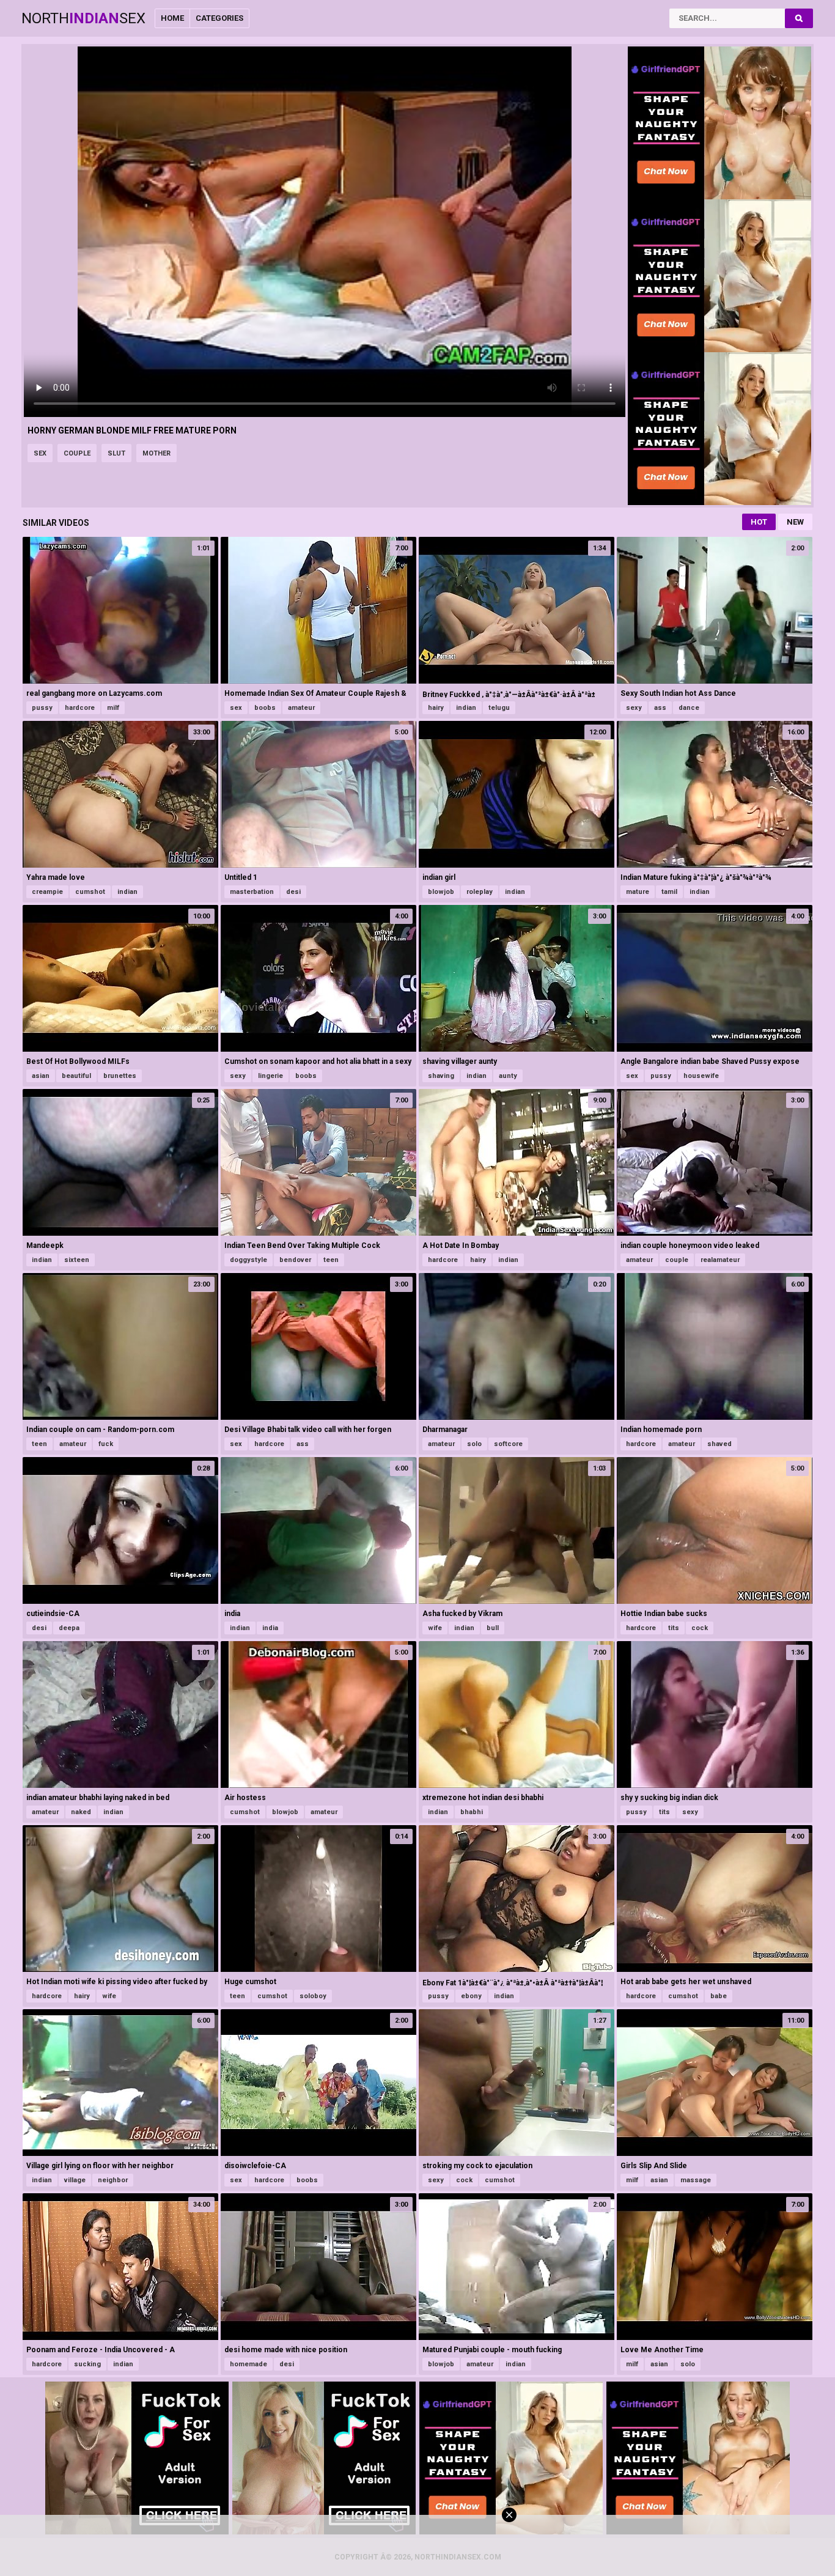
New (795, 522)
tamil (669, 892)
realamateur (720, 1260)
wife (435, 1628)
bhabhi (472, 1812)
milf (113, 708)
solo (474, 1444)
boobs (265, 708)
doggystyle (248, 1260)
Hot (759, 522)
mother (156, 453)
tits (674, 1628)
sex (40, 453)
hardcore (80, 708)
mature (638, 892)
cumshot (90, 892)
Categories (219, 18)
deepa (69, 1628)
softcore (508, 1444)
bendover (295, 1260)
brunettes (120, 1076)
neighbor (113, 2180)
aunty (508, 1076)
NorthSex (83, 18)
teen (331, 1260)
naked (81, 1812)
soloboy (313, 1996)
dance (689, 708)
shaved (719, 1444)
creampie (47, 892)
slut (116, 453)
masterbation (252, 892)
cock (700, 1628)
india (270, 1628)
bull (493, 1628)
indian (466, 708)
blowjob (441, 892)
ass (660, 708)
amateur (301, 708)
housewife (701, 1076)
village (75, 2180)
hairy (436, 708)
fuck (106, 1444)
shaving (441, 1076)
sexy (634, 708)
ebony (471, 1996)
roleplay (480, 892)
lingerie (270, 1076)
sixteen (77, 1260)
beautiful (76, 1076)
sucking (87, 2364)
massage (696, 2180)
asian (41, 1076)
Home (172, 18)
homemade (248, 2364)
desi (293, 892)
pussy (42, 708)
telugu (499, 708)
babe (719, 1996)
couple (77, 453)
